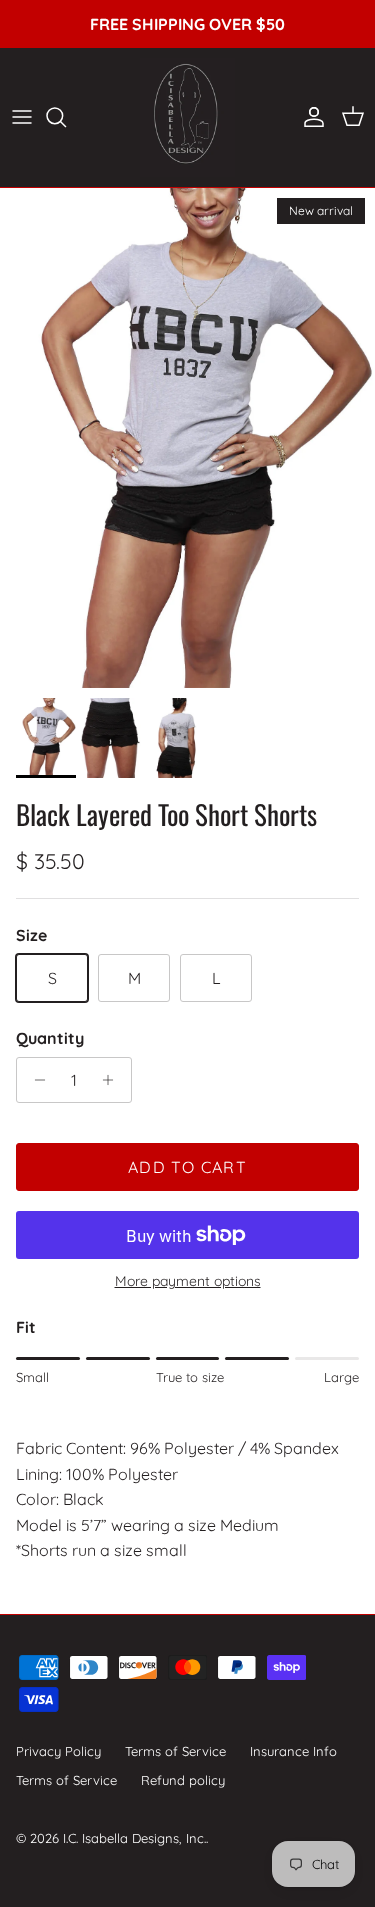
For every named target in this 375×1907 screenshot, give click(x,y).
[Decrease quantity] (34, 1080)
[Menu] (22, 117)
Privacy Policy (58, 1751)
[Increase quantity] (113, 1080)
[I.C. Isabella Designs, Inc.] (187, 117)
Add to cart (187, 1167)
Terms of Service (175, 1751)
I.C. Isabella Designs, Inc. (134, 1838)
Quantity (50, 1038)
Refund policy (183, 1780)
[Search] (66, 117)
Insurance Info (293, 1751)
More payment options (188, 1281)
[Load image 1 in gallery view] (187, 438)
